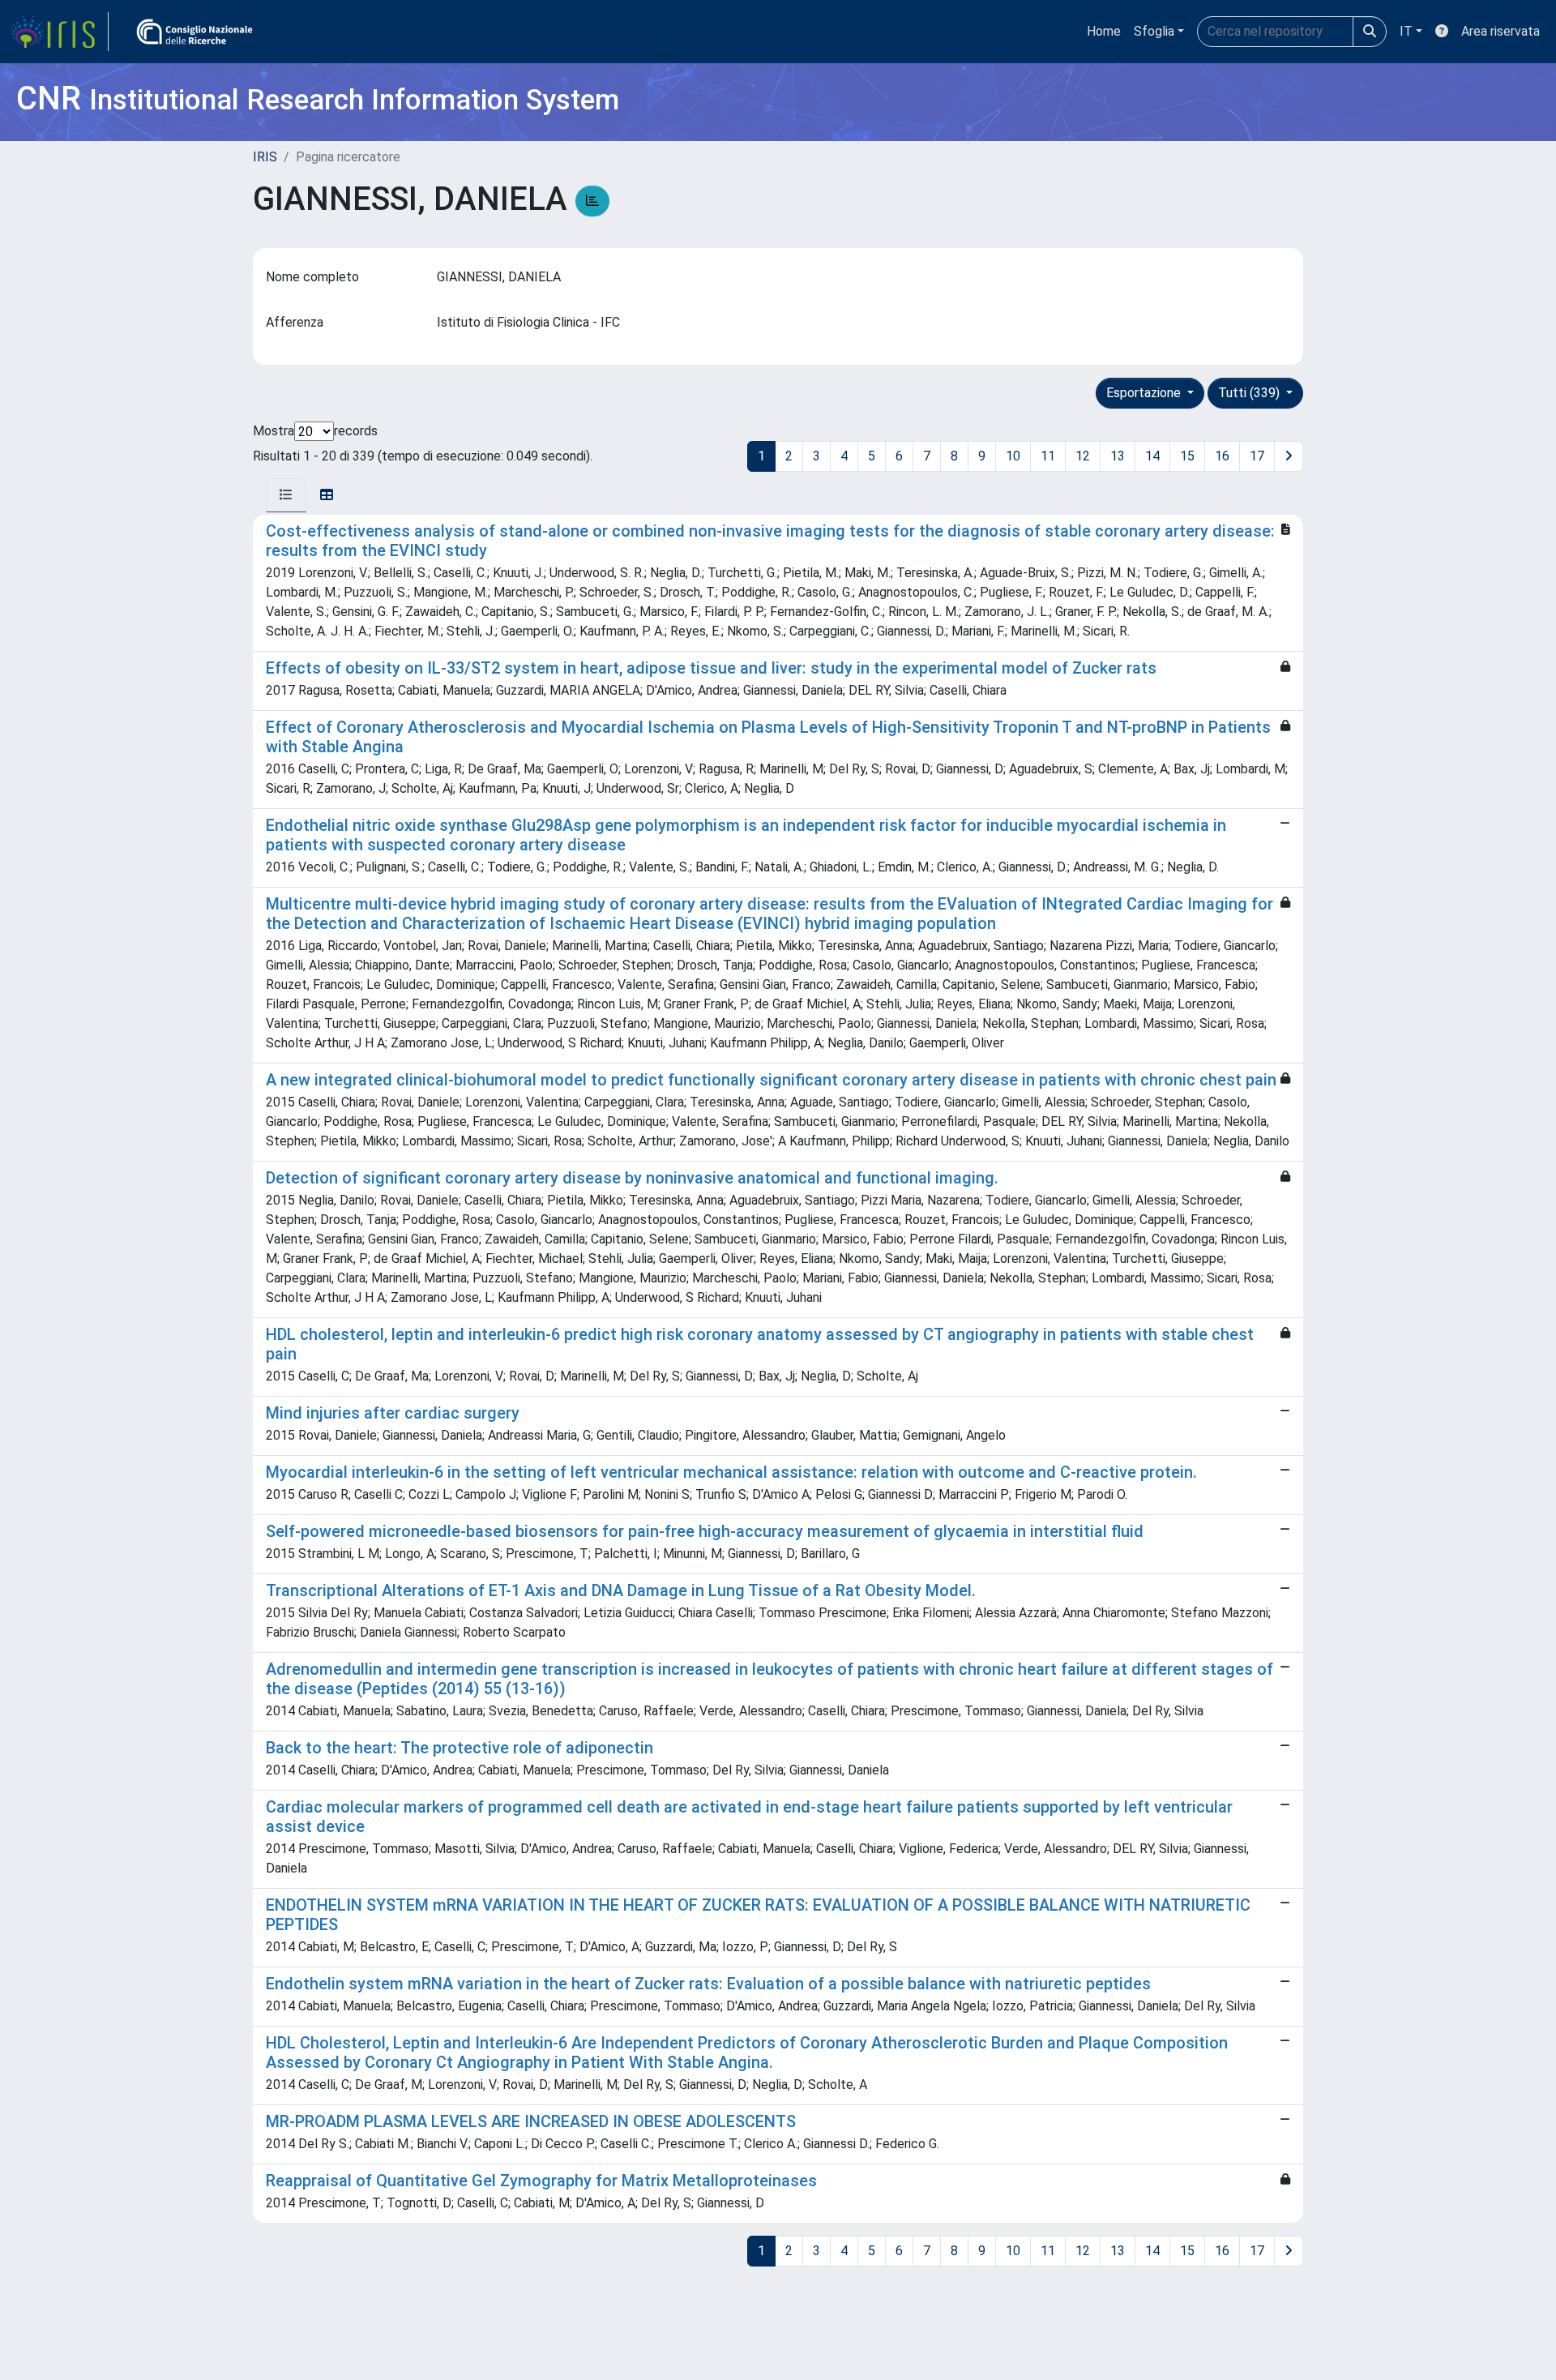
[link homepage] (59, 32)
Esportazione (1145, 393)
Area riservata (1500, 31)
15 (1187, 456)
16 (1222, 456)
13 (1118, 456)
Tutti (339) (1250, 393)
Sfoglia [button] (1154, 31)
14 (1152, 456)
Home (1104, 31)
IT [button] (1406, 31)
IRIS (265, 157)
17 (1257, 456)
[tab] (286, 495)
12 (1083, 456)
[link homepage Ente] (194, 32)
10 (1013, 456)
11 (1048, 456)
